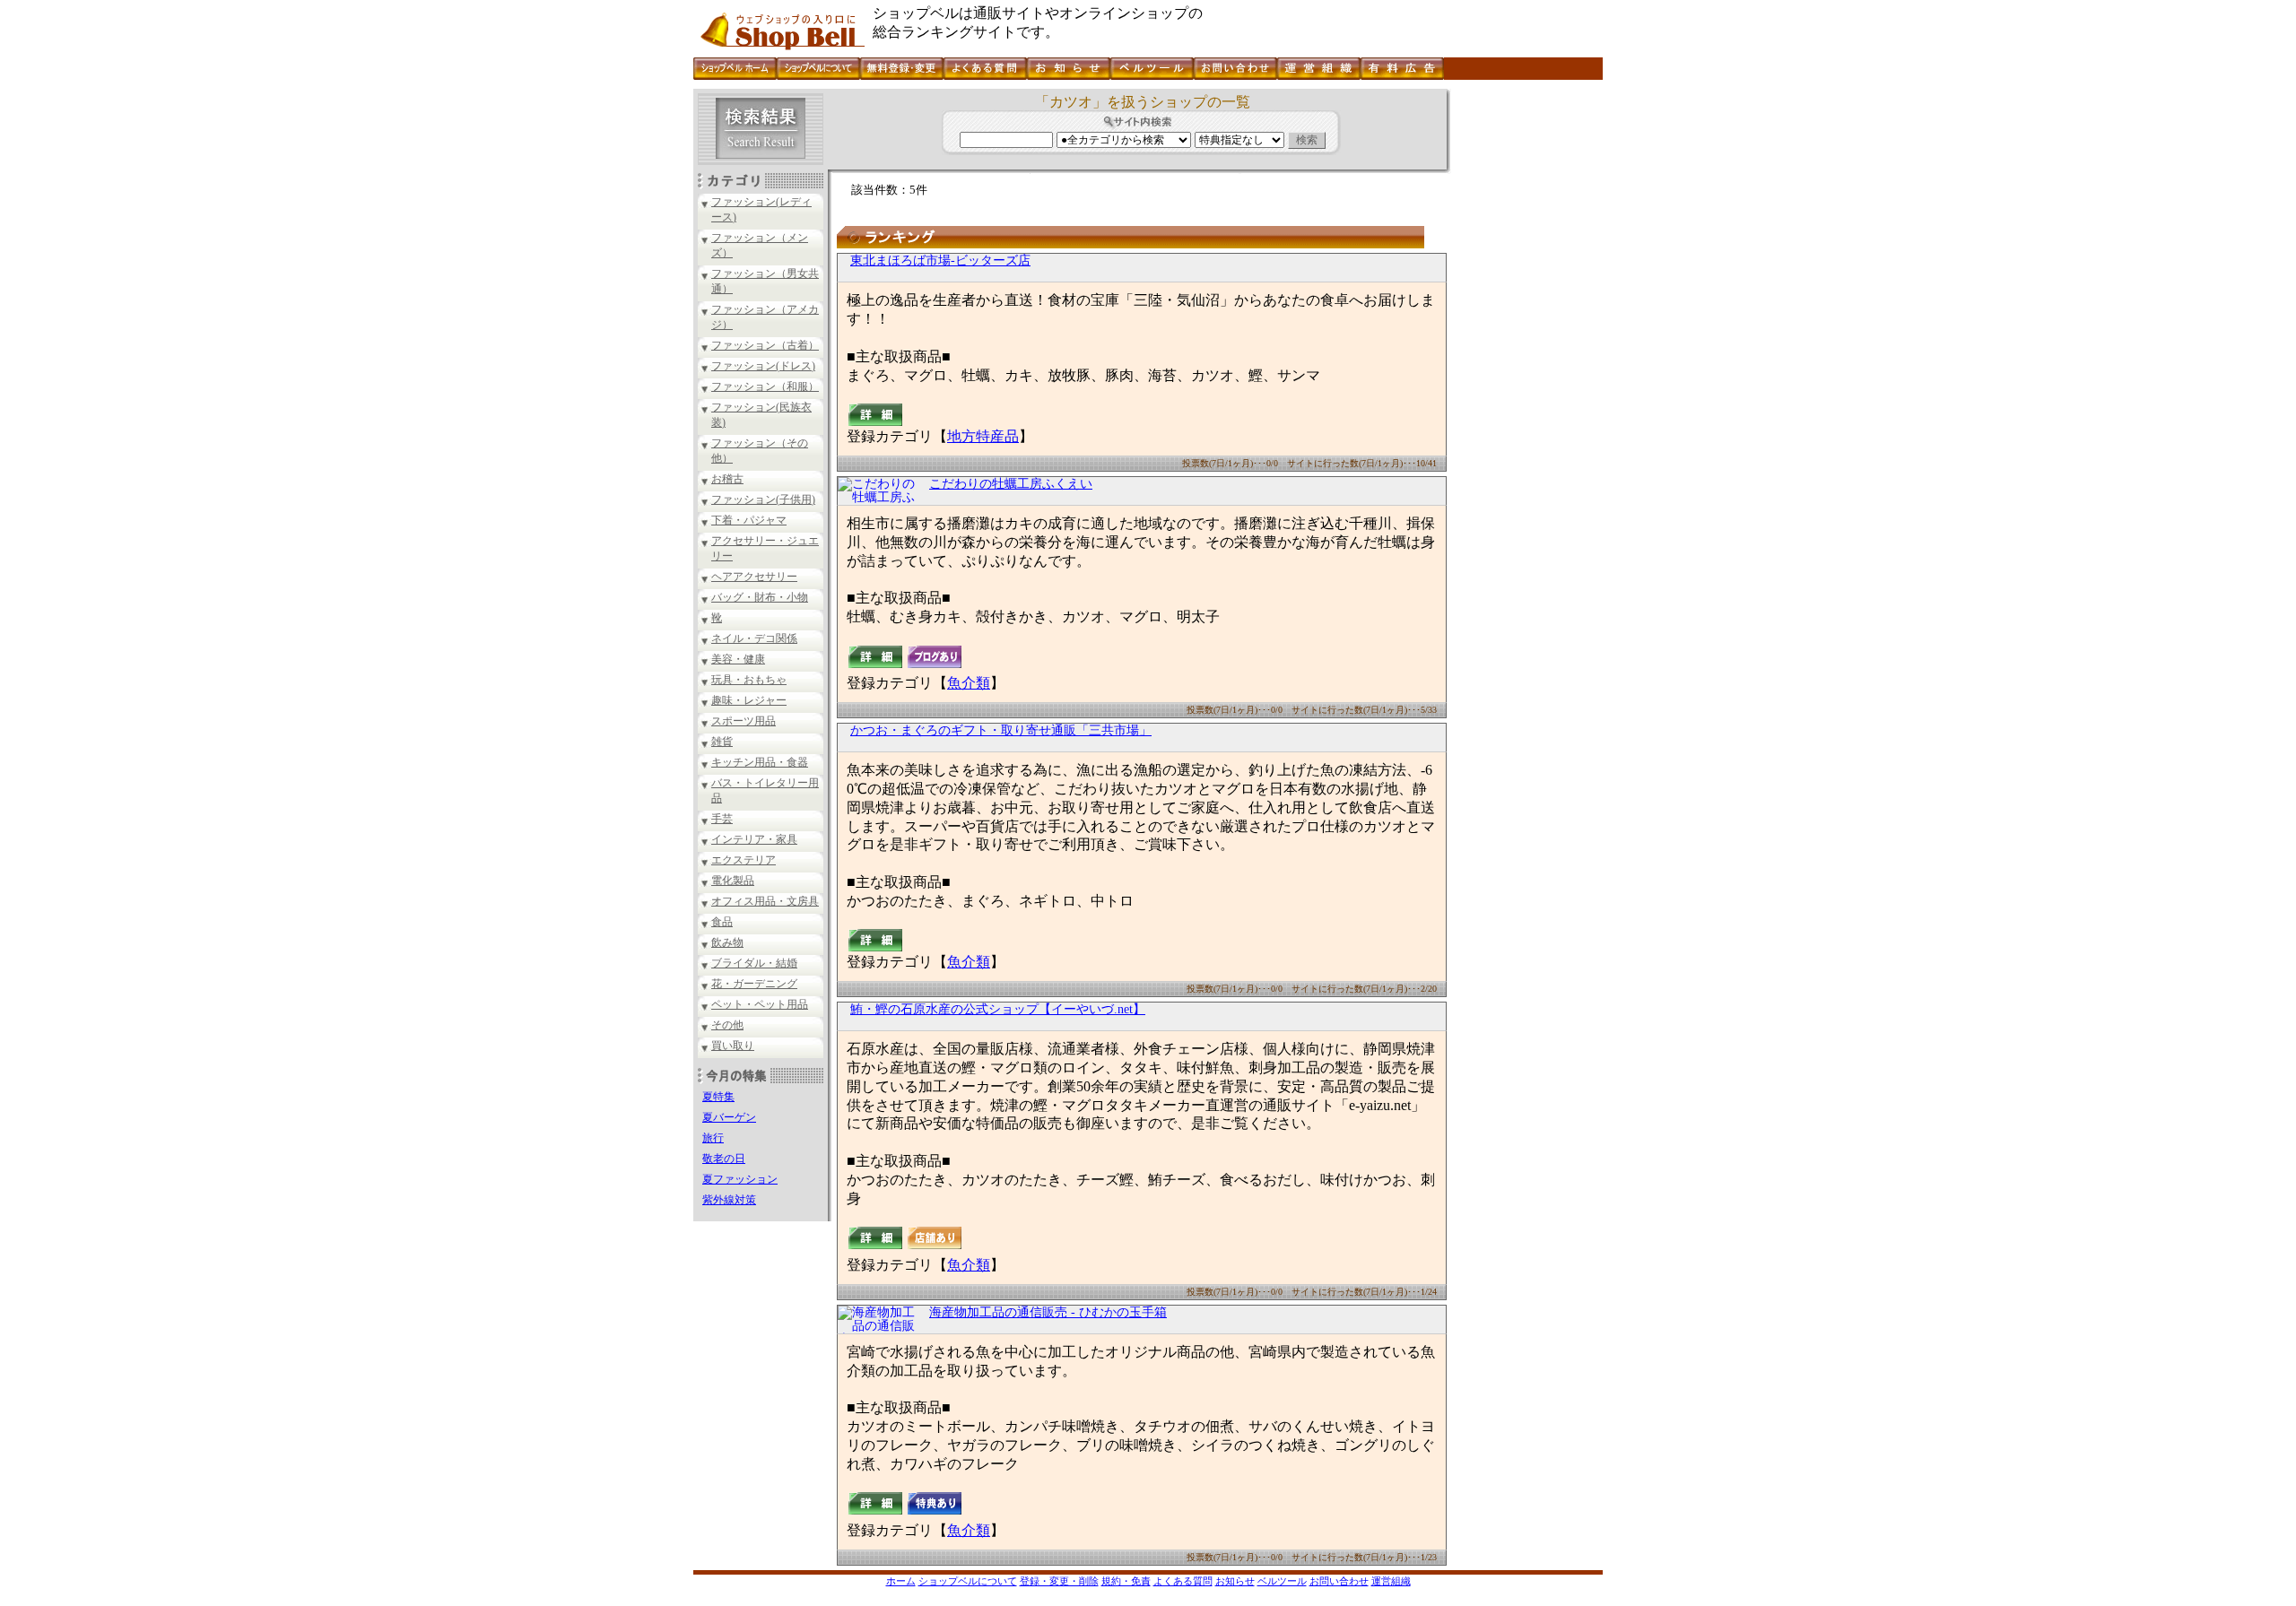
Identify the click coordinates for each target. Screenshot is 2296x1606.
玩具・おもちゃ (749, 680)
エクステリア (744, 860)
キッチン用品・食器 (760, 762)
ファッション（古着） (765, 345)
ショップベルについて (968, 1581)
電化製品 (733, 881)
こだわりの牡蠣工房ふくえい (1011, 484)
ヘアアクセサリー (754, 577)
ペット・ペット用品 (760, 1004)
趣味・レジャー (749, 700)
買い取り (733, 1046)
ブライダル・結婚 (754, 963)
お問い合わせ (1339, 1581)
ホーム (901, 1581)
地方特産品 (983, 436)
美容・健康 (738, 659)
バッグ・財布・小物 (760, 597)
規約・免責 (1126, 1581)
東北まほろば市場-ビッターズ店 (940, 260)
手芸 (722, 819)
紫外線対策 (729, 1200)
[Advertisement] (1525, 358)
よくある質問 (1183, 1581)
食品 (722, 922)
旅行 (713, 1138)
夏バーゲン (729, 1117)
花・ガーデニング (754, 984)
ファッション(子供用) (763, 499)
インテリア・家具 (754, 839)
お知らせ (1235, 1581)
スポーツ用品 (744, 721)
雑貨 (722, 742)
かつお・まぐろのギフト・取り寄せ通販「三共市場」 (1001, 730)
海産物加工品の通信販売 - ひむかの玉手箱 (1048, 1312)
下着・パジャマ (749, 520)
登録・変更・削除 (1059, 1581)
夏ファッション (740, 1179)
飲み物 (727, 942)
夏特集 (718, 1097)
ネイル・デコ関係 (754, 638)
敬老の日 (724, 1159)
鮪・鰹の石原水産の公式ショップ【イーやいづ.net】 (998, 1009)
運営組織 (1391, 1581)
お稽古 (727, 479)
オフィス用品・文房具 (765, 901)
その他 (727, 1025)
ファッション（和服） (765, 386)
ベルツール (1282, 1581)
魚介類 (969, 683)
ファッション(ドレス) (763, 366)
